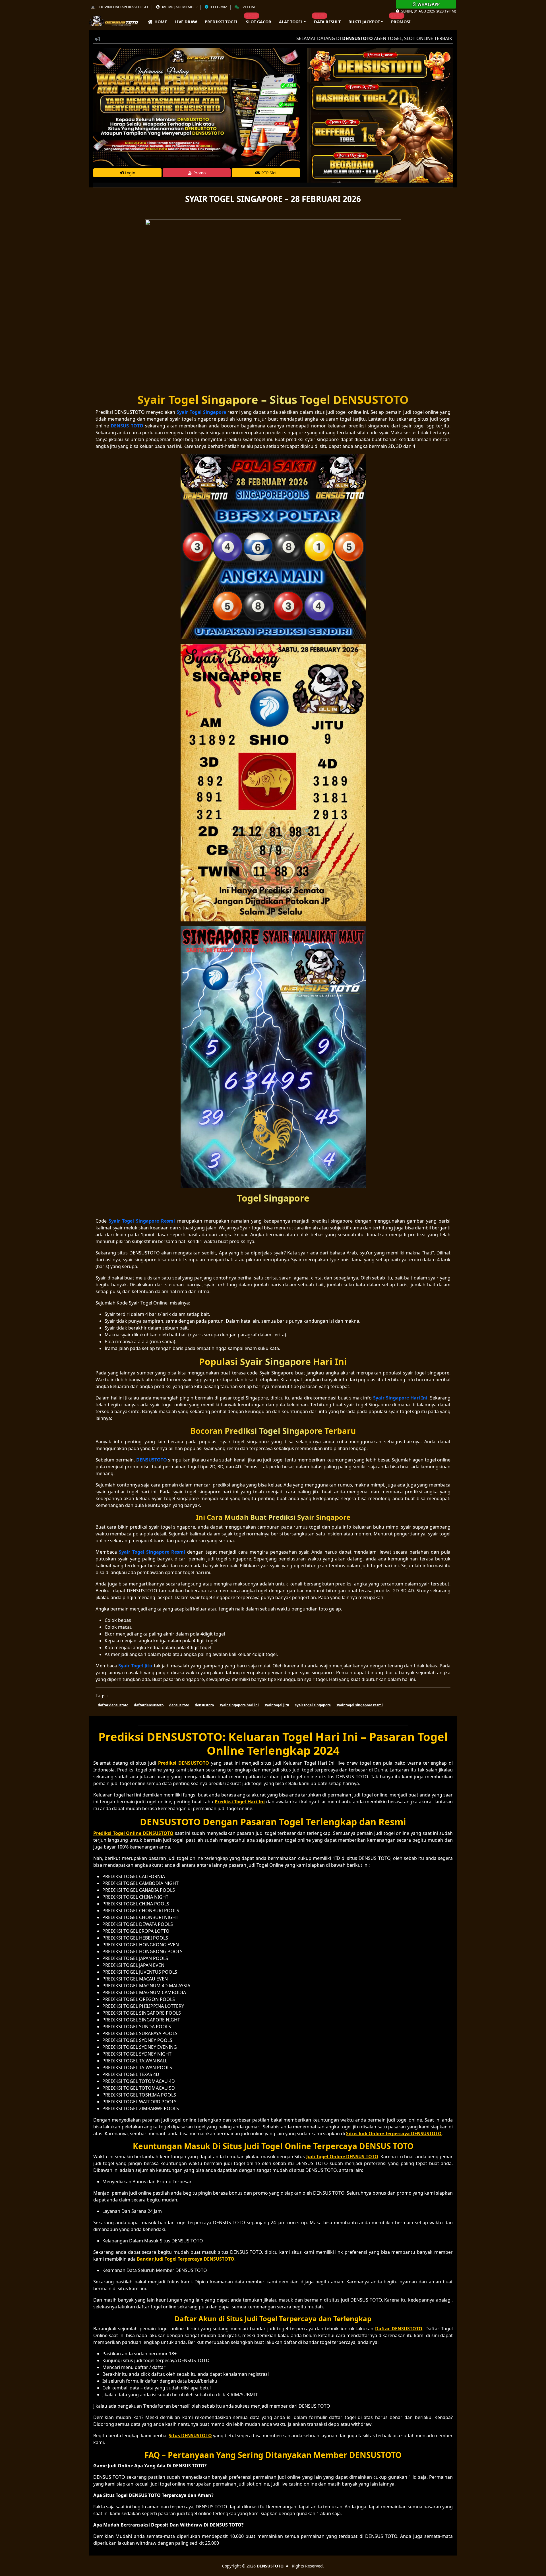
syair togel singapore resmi (360, 1705)
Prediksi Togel (221, 22)
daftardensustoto (149, 1705)
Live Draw (186, 22)
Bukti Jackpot (364, 22)
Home (160, 22)
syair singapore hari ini (239, 1705)
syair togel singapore (313, 1705)
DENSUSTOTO (270, 2566)
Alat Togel (291, 22)
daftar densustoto (113, 1705)
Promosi (401, 22)
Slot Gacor (259, 22)
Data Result (327, 22)
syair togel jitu (277, 1705)
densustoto (204, 1705)
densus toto (179, 1705)
